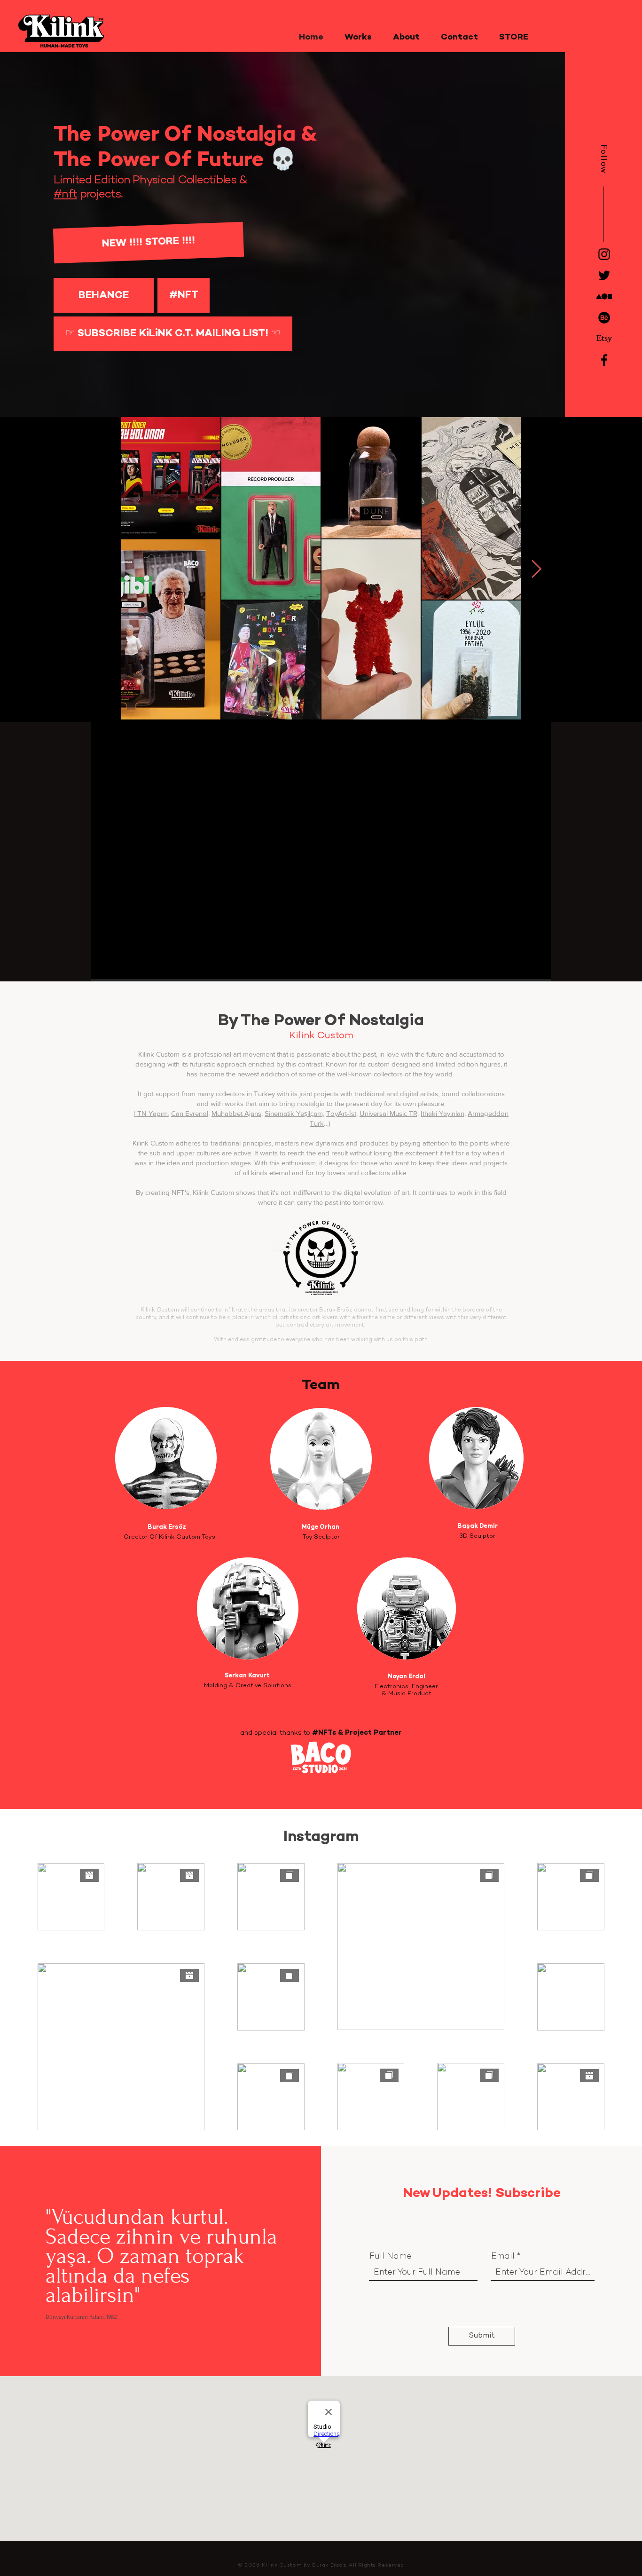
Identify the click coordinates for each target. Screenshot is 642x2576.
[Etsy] (604, 339)
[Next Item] (536, 570)
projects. (100, 195)
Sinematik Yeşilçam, (294, 1113)
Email (503, 2257)
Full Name (391, 2257)
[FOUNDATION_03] (604, 296)
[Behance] (604, 318)
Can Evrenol (190, 1113)
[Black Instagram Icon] (604, 254)
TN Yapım (153, 1113)
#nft (65, 195)
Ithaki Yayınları (442, 1113)
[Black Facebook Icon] (604, 360)
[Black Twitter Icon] (604, 275)
